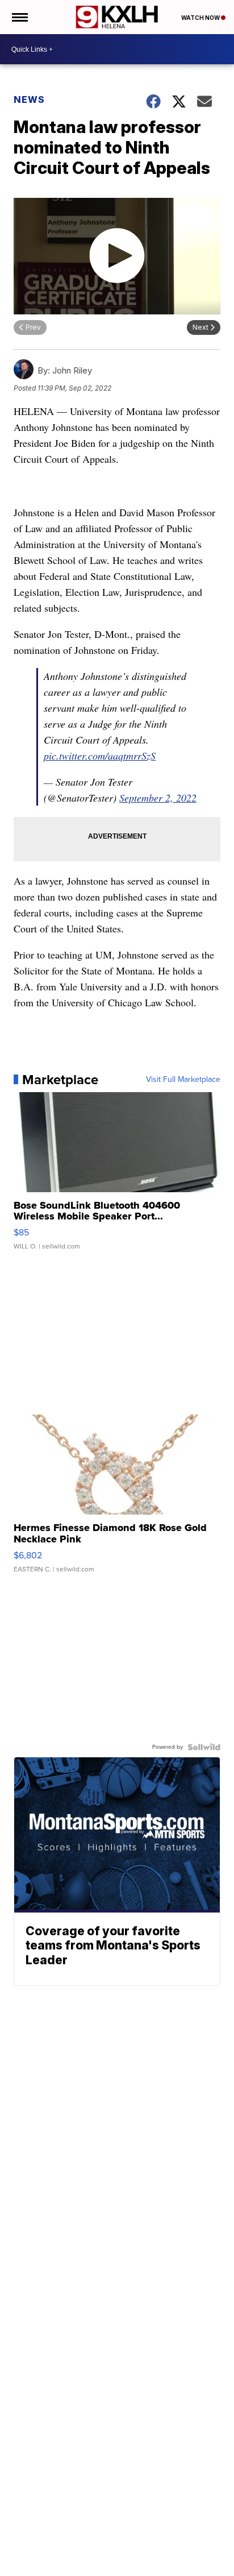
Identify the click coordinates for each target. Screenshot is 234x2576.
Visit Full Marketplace (183, 1080)
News (29, 99)
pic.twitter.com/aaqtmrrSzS (100, 756)
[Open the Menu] (19, 17)
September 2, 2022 (158, 798)
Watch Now (201, 18)
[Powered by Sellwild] (204, 1747)
